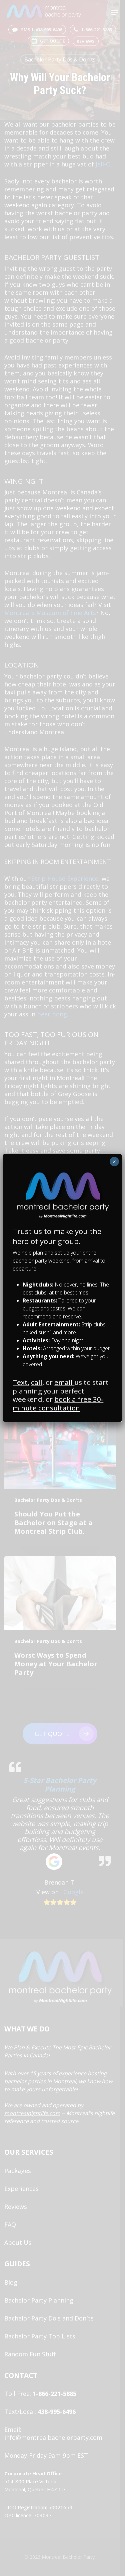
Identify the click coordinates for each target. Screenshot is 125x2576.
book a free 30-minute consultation (58, 1403)
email (64, 1382)
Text (20, 1382)
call (37, 1382)
